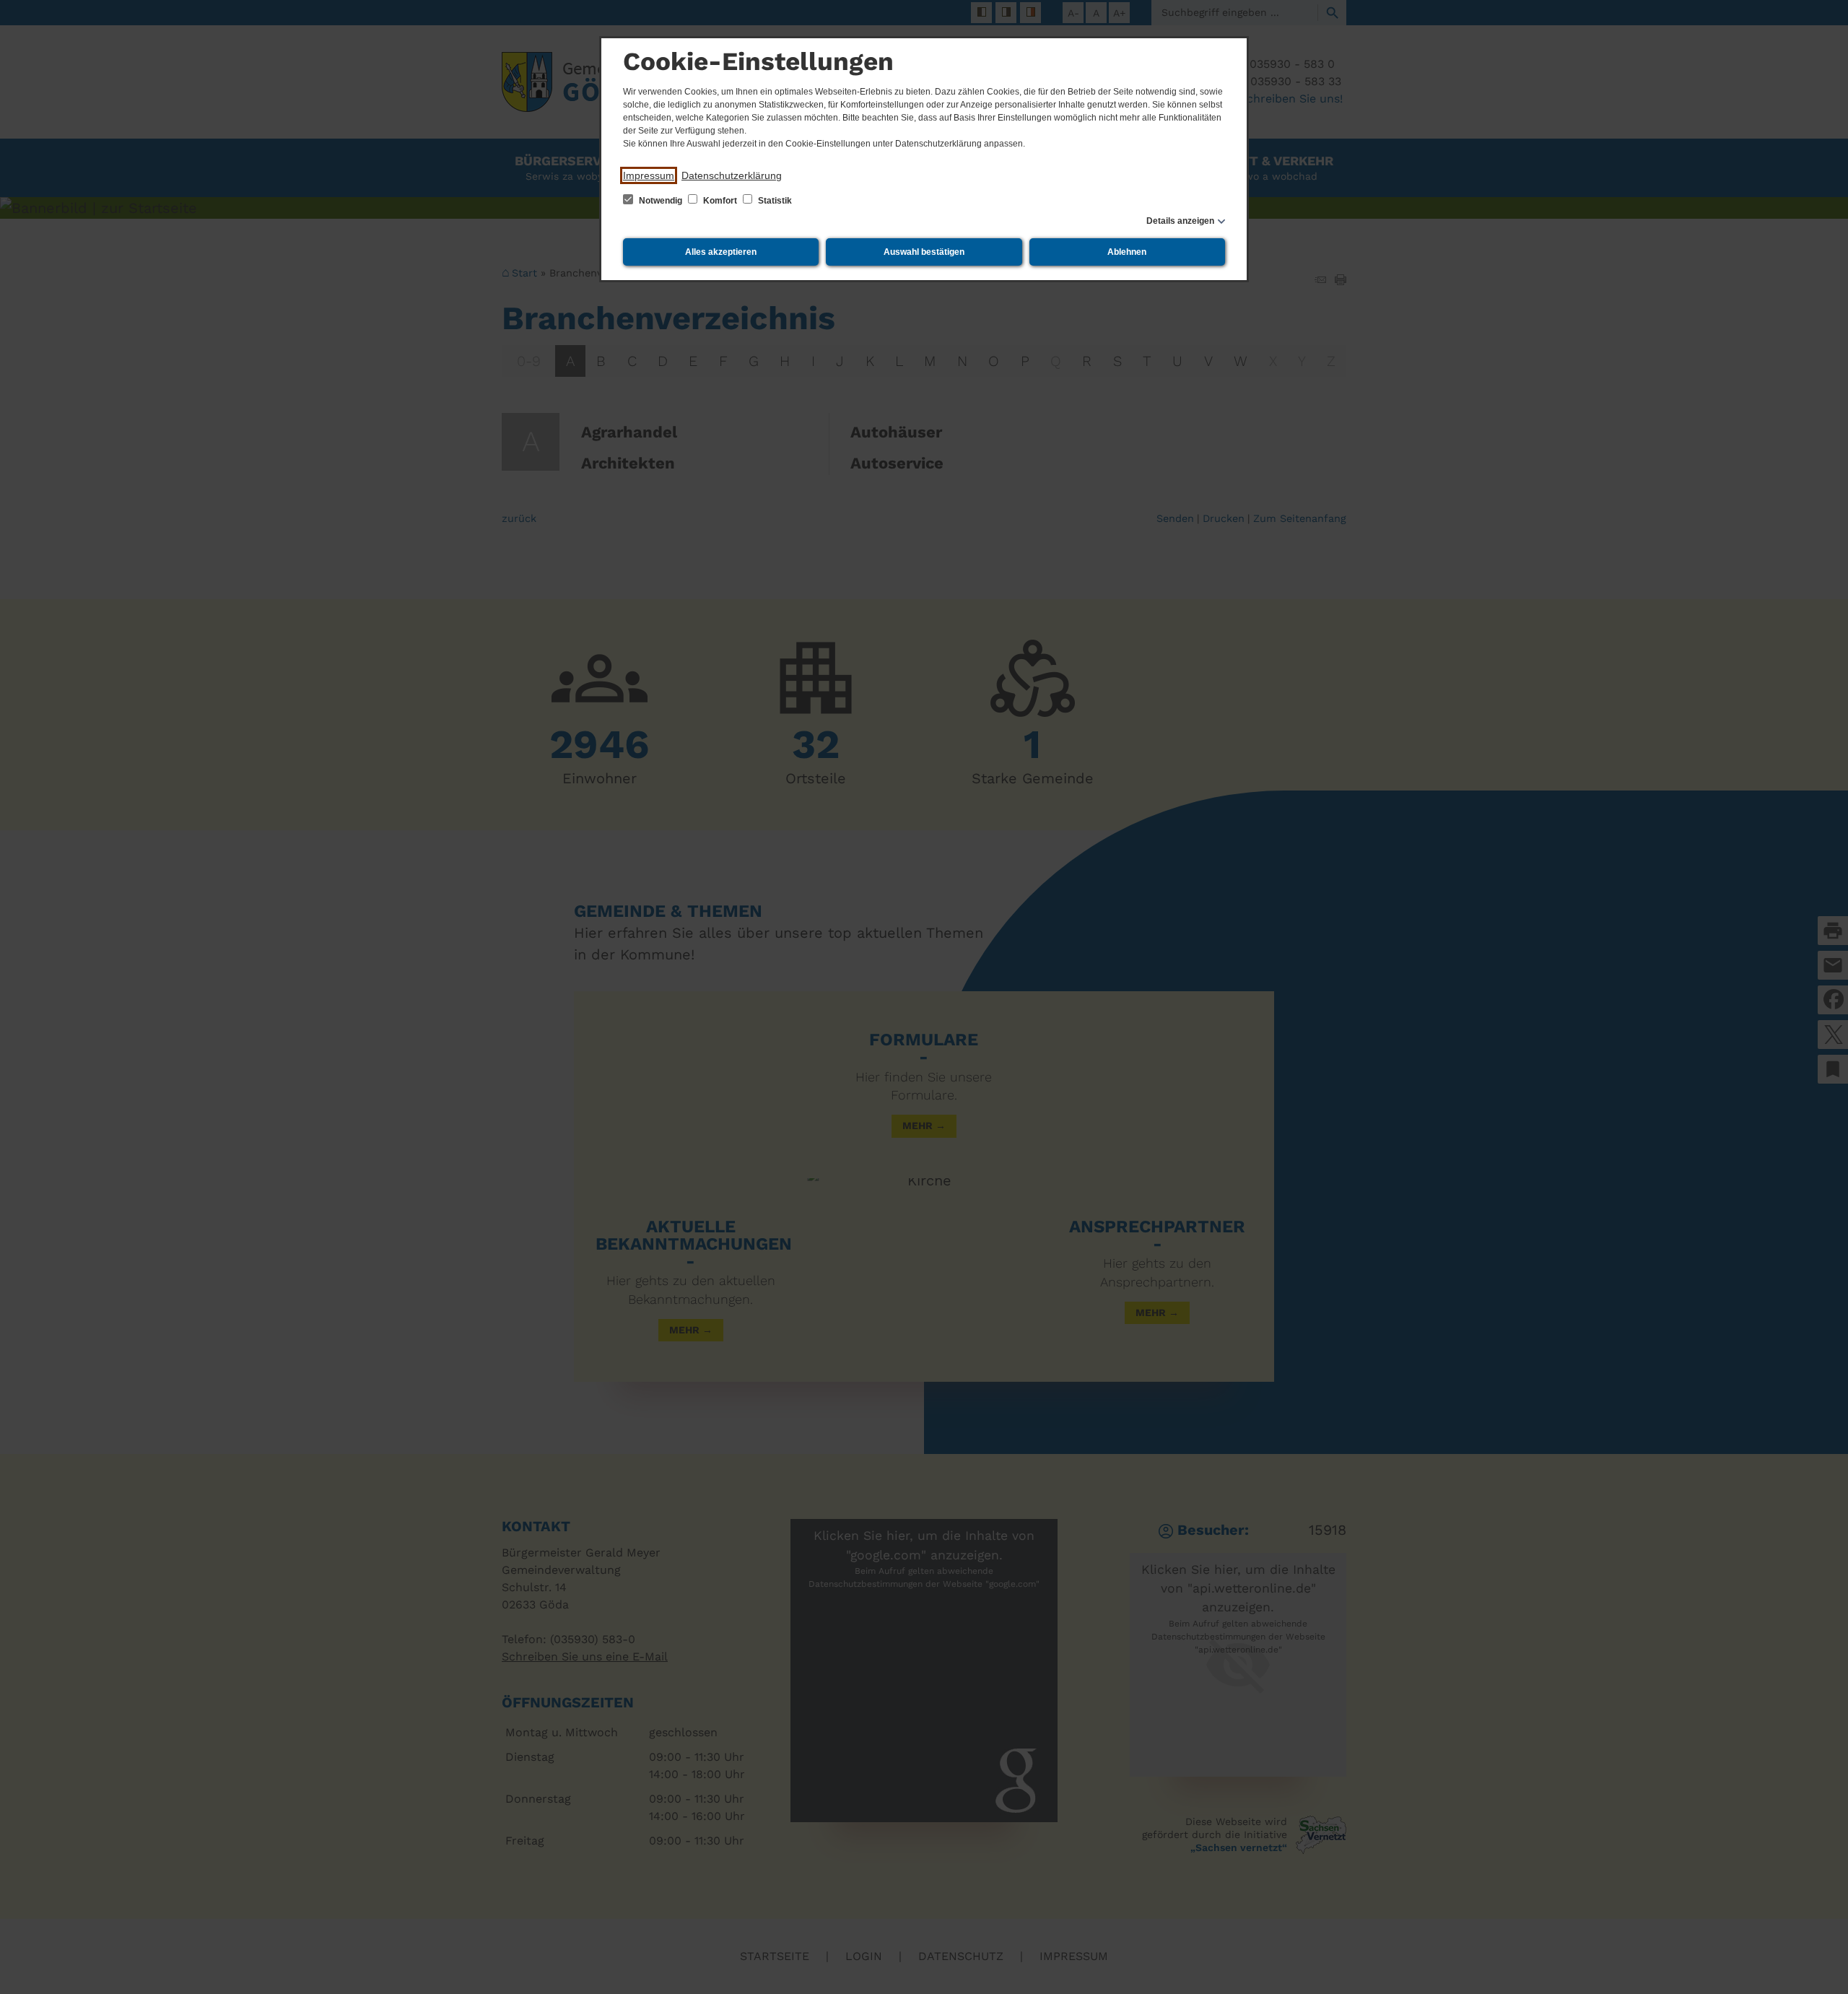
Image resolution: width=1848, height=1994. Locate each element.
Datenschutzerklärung (732, 175)
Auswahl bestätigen (924, 252)
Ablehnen (1127, 252)
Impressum (649, 175)
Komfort (720, 201)
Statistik (774, 201)
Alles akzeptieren (721, 252)
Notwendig (661, 201)
